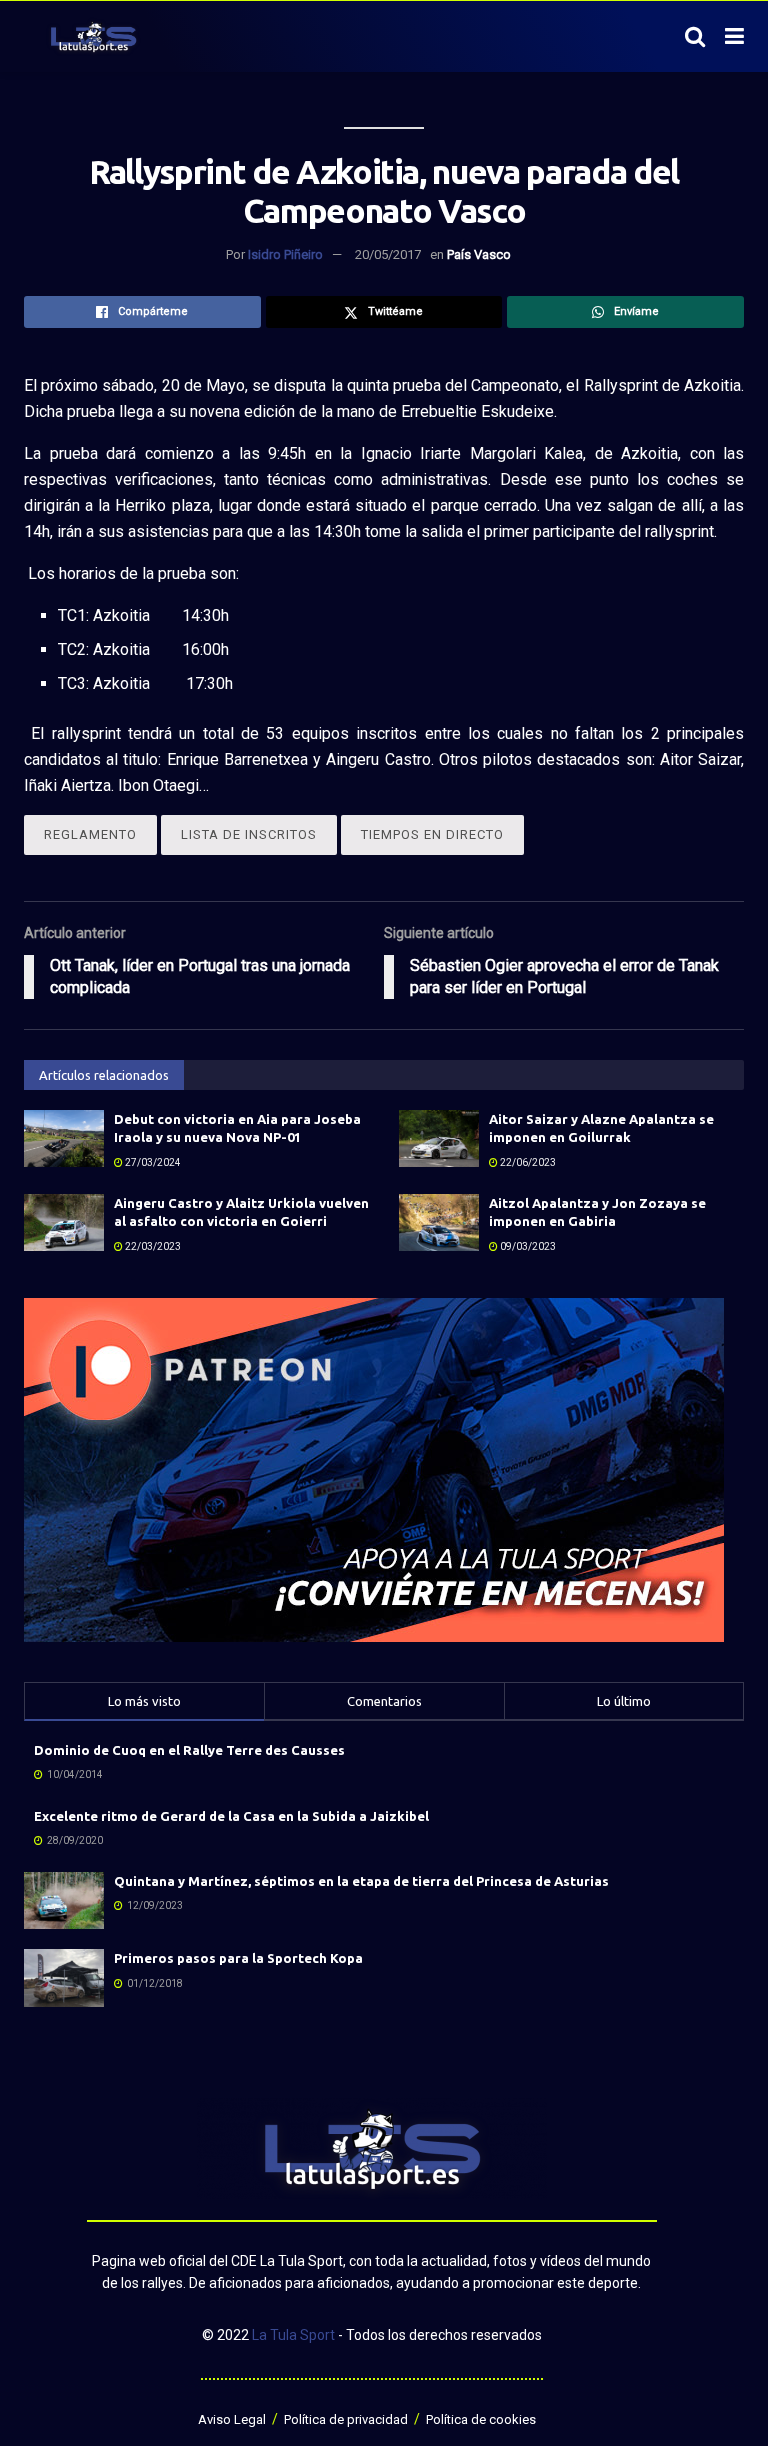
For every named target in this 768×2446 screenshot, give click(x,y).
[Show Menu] (734, 37)
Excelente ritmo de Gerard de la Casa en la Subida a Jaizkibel (231, 1816)
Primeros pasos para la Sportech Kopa (238, 1958)
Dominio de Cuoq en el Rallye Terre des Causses (189, 1750)
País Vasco (479, 254)
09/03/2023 (527, 1246)
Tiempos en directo (432, 834)
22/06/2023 (527, 1162)
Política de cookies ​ (482, 2419)
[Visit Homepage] (93, 37)
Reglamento (90, 834)
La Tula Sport (293, 2335)
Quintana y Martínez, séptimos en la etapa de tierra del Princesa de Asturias (361, 1881)
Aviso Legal (232, 2419)
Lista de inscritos (249, 834)
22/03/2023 (152, 1246)
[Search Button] (695, 37)
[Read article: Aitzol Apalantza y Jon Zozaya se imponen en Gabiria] (439, 1222)
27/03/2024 (152, 1162)
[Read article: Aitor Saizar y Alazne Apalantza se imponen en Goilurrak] (439, 1138)
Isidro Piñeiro (285, 254)
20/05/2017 (388, 254)
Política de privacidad (346, 2419)
